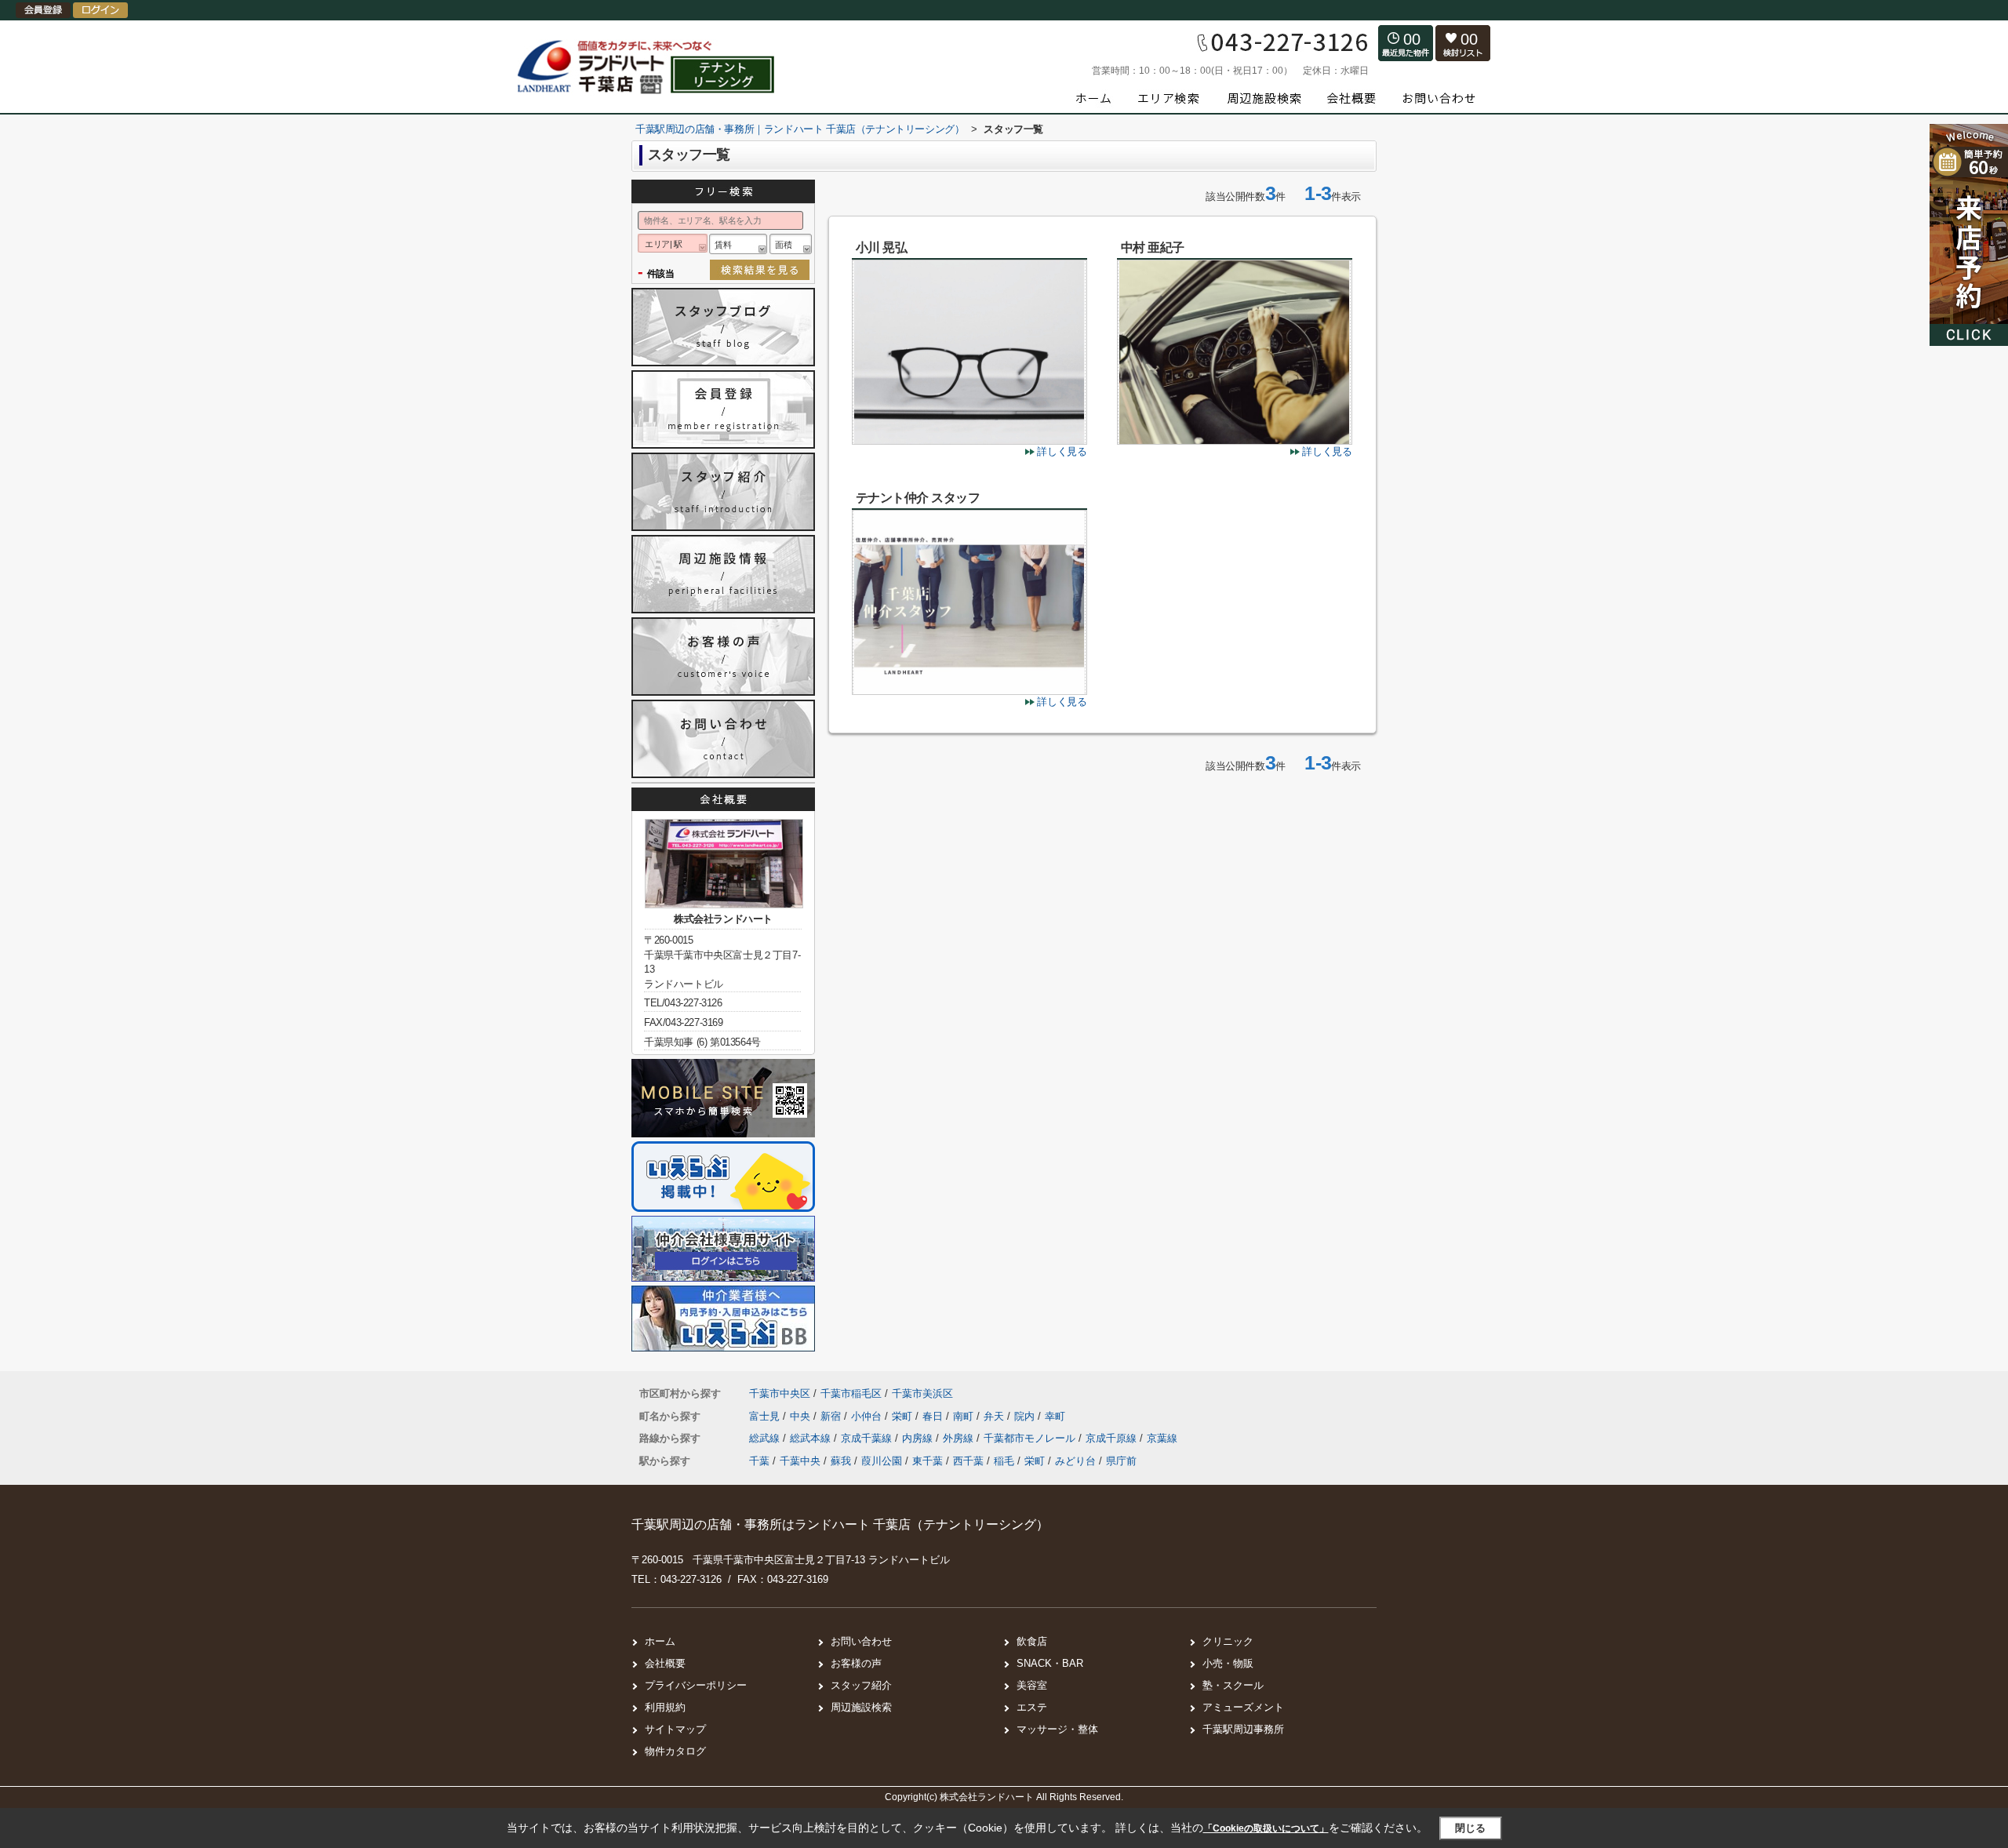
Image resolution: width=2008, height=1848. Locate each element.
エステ (1032, 1707)
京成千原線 (1113, 1438)
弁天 (995, 1416)
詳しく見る (1062, 451)
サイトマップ (675, 1729)
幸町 (1055, 1416)
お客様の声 (856, 1663)
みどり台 (1075, 1461)
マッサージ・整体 (1057, 1729)
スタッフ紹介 (861, 1685)
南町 (965, 1416)
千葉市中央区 (780, 1393)
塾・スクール (1233, 1685)
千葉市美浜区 (922, 1393)
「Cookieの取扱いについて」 (1266, 1828)
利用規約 (665, 1707)
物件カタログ (675, 1751)
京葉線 (1162, 1438)
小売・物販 (1228, 1663)
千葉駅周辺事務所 (1243, 1729)
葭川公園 (882, 1461)
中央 (802, 1416)
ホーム (660, 1641)
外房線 (960, 1438)
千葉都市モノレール (1031, 1438)
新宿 (832, 1416)
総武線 (766, 1438)
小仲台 (868, 1416)
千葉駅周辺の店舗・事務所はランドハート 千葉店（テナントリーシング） (840, 1524)
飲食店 (1032, 1641)
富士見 (766, 1416)
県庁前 (1121, 1461)
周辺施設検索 (861, 1707)
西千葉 (968, 1461)
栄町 (904, 1416)
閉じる (1470, 1828)
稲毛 (1004, 1461)
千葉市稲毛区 (851, 1393)
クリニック (1228, 1641)
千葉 (759, 1461)
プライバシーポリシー (696, 1685)
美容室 (1032, 1685)
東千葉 (928, 1461)
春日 (934, 1416)
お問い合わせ (861, 1641)
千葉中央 (800, 1461)
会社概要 (665, 1663)
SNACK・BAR (1050, 1663)
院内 (1026, 1416)
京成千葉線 (868, 1438)
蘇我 (841, 1461)
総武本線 (812, 1438)
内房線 (919, 1438)
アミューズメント (1243, 1707)
